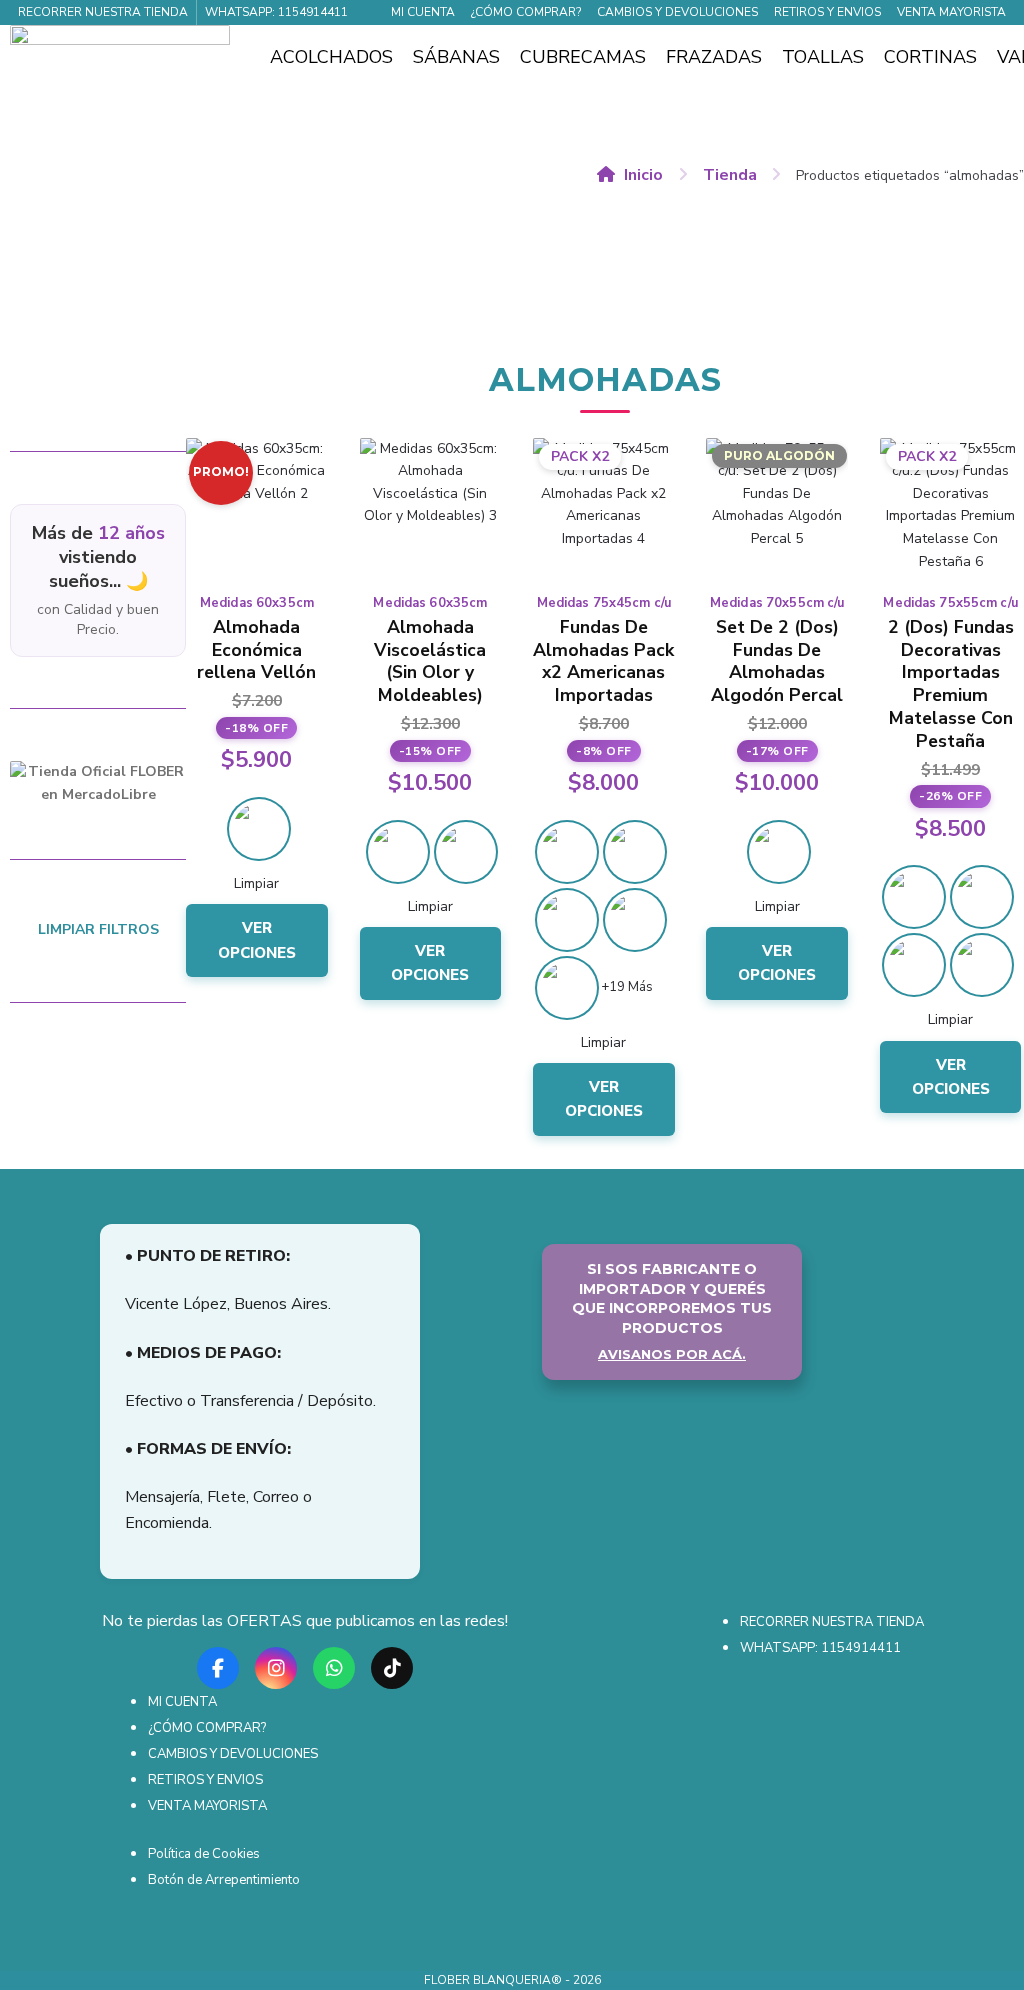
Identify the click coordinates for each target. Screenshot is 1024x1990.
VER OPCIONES (257, 940)
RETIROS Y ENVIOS (827, 12)
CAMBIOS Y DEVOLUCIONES (677, 12)
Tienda (730, 175)
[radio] (259, 829)
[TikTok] (392, 1661)
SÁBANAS (456, 57)
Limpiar (256, 883)
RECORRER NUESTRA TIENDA (103, 12)
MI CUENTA (423, 12)
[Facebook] (218, 1661)
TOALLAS (823, 57)
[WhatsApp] (334, 1661)
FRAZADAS (714, 57)
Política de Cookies (204, 1854)
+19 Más (627, 987)
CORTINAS (930, 57)
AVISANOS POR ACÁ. (672, 1354)
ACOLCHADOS (331, 57)
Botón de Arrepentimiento (224, 1880)
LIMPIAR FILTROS (98, 929)
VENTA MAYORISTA (951, 12)
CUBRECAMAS (583, 57)
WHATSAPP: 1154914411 (276, 12)
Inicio (643, 175)
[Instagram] (276, 1661)
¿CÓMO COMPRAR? (526, 12)
